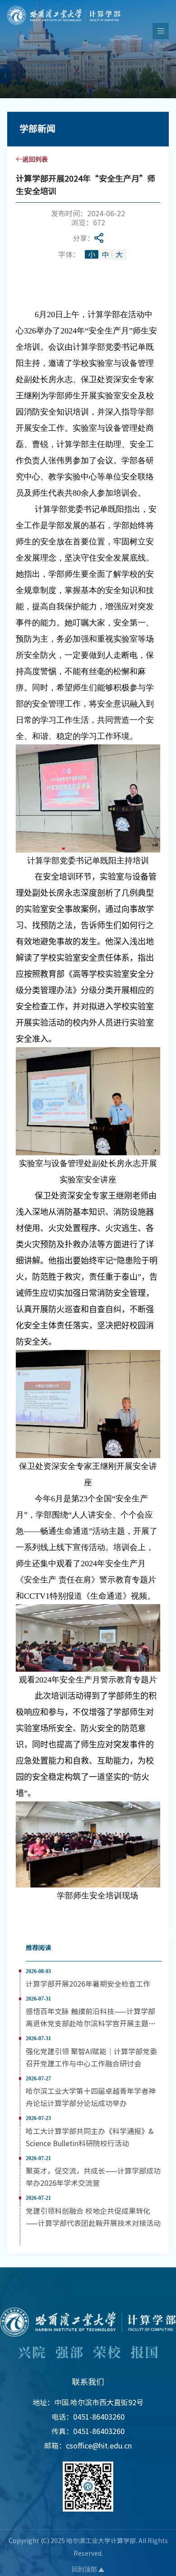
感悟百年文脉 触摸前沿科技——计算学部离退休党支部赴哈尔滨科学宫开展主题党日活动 (91, 2023)
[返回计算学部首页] (64, 9)
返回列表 (35, 159)
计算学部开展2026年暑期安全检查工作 (88, 1983)
